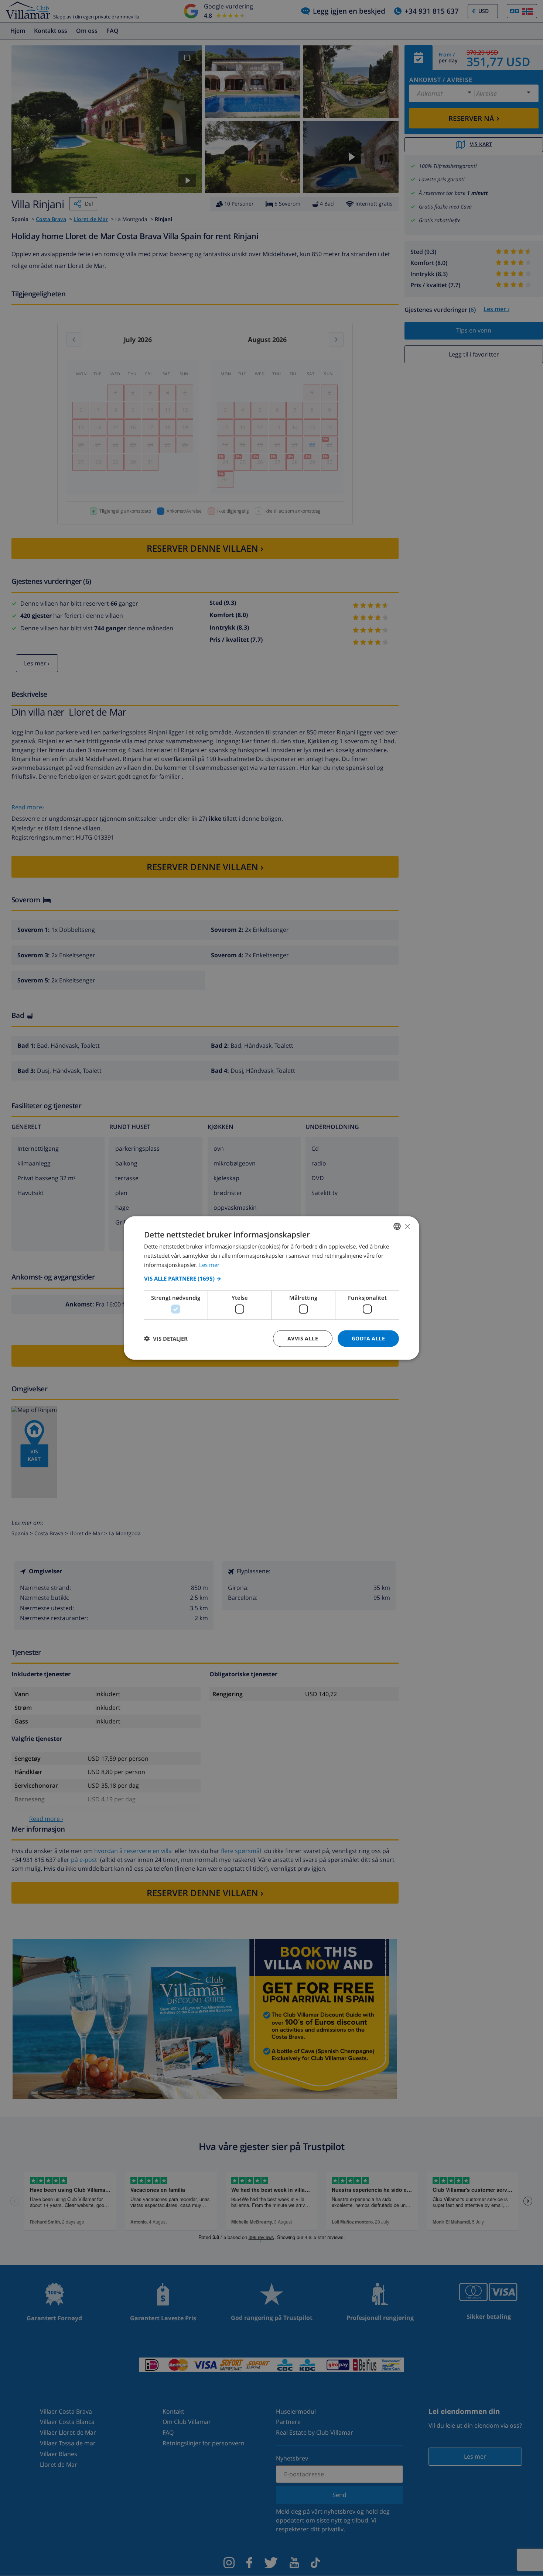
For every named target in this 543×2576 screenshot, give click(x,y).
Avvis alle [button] (303, 1338)
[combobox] (397, 1226)
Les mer (209, 1264)
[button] (271, 1278)
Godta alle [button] (368, 1338)
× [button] (407, 1226)
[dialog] (271, 1288)
